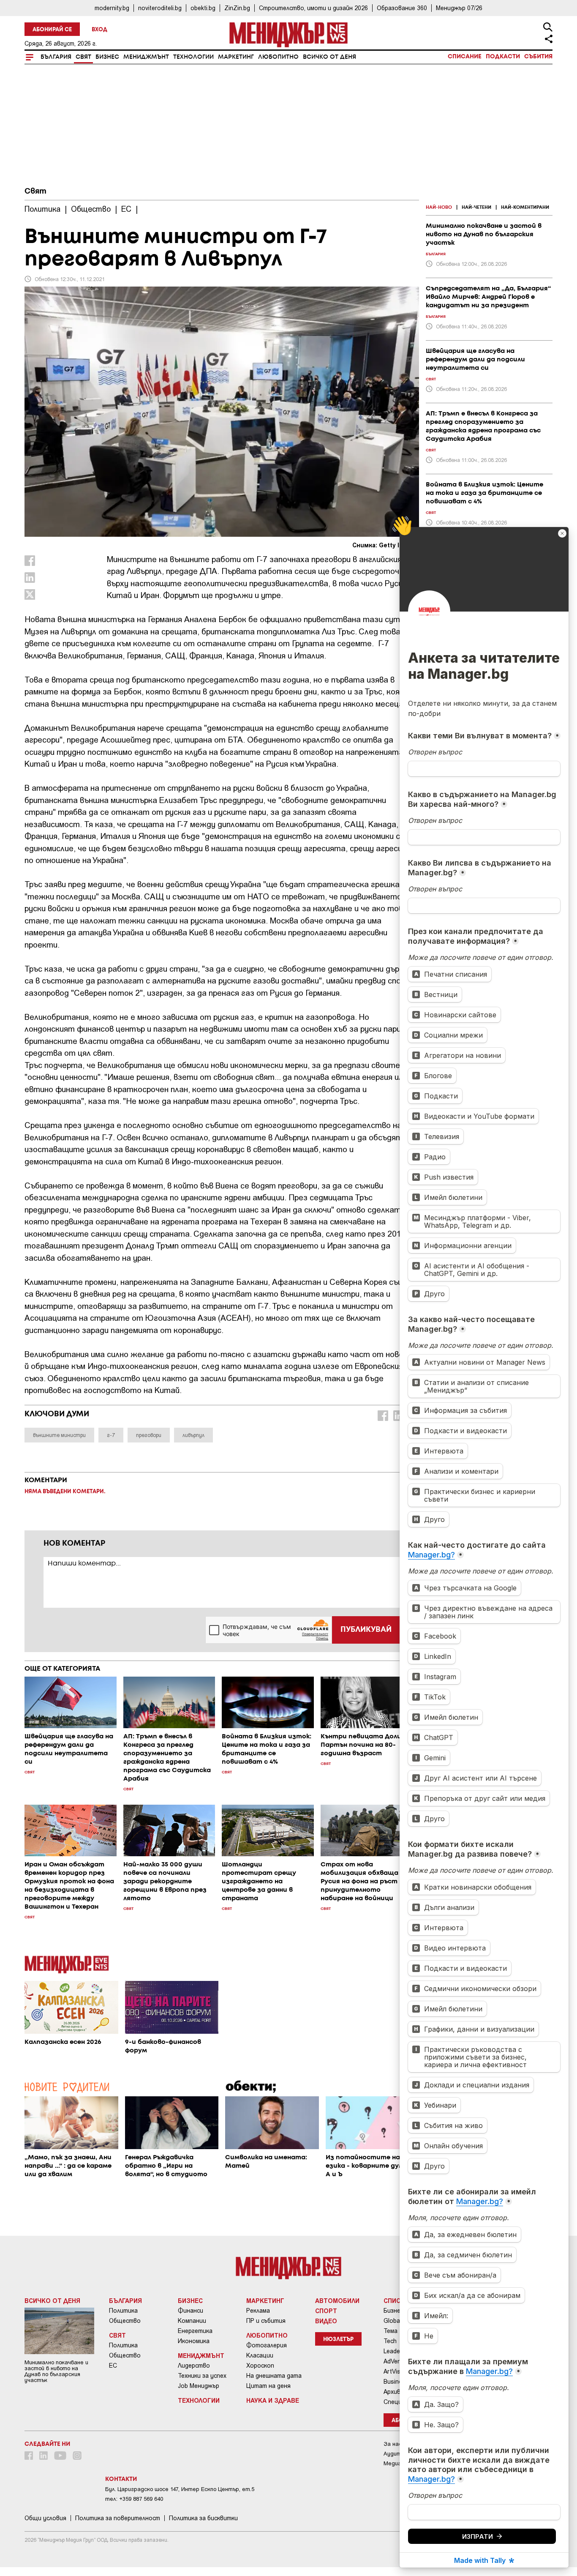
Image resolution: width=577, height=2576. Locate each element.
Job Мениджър (199, 2386)
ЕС (113, 2366)
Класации (260, 2355)
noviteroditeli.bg (160, 8)
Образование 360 (402, 8)
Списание (465, 57)
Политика (123, 2311)
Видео (326, 2321)
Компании (192, 2321)
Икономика (194, 2341)
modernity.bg (112, 8)
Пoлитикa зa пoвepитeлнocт (118, 2518)
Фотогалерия (267, 2345)
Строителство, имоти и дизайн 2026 (313, 8)
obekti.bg (203, 8)
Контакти (121, 2479)
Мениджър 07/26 (459, 8)
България (56, 57)
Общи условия (45, 2518)
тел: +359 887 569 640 (134, 2499)
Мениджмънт (146, 57)
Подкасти (503, 57)
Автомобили (337, 2300)
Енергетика (195, 2331)
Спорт (326, 2311)
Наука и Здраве (273, 2400)
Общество (125, 2321)
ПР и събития (266, 2321)
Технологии (193, 57)
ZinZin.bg (237, 8)
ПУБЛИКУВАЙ (366, 1630)
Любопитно (278, 57)
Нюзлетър (338, 2340)
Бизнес (107, 57)
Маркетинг (236, 57)
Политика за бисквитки (203, 2518)
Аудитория (399, 2454)
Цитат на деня (268, 2386)
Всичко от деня (329, 57)
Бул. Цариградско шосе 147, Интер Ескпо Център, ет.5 (180, 2489)
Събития (538, 57)
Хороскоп (260, 2366)
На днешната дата (274, 2376)
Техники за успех (202, 2376)
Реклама (258, 2311)
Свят (83, 57)
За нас (393, 2444)
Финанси (191, 2311)
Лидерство (194, 2366)
